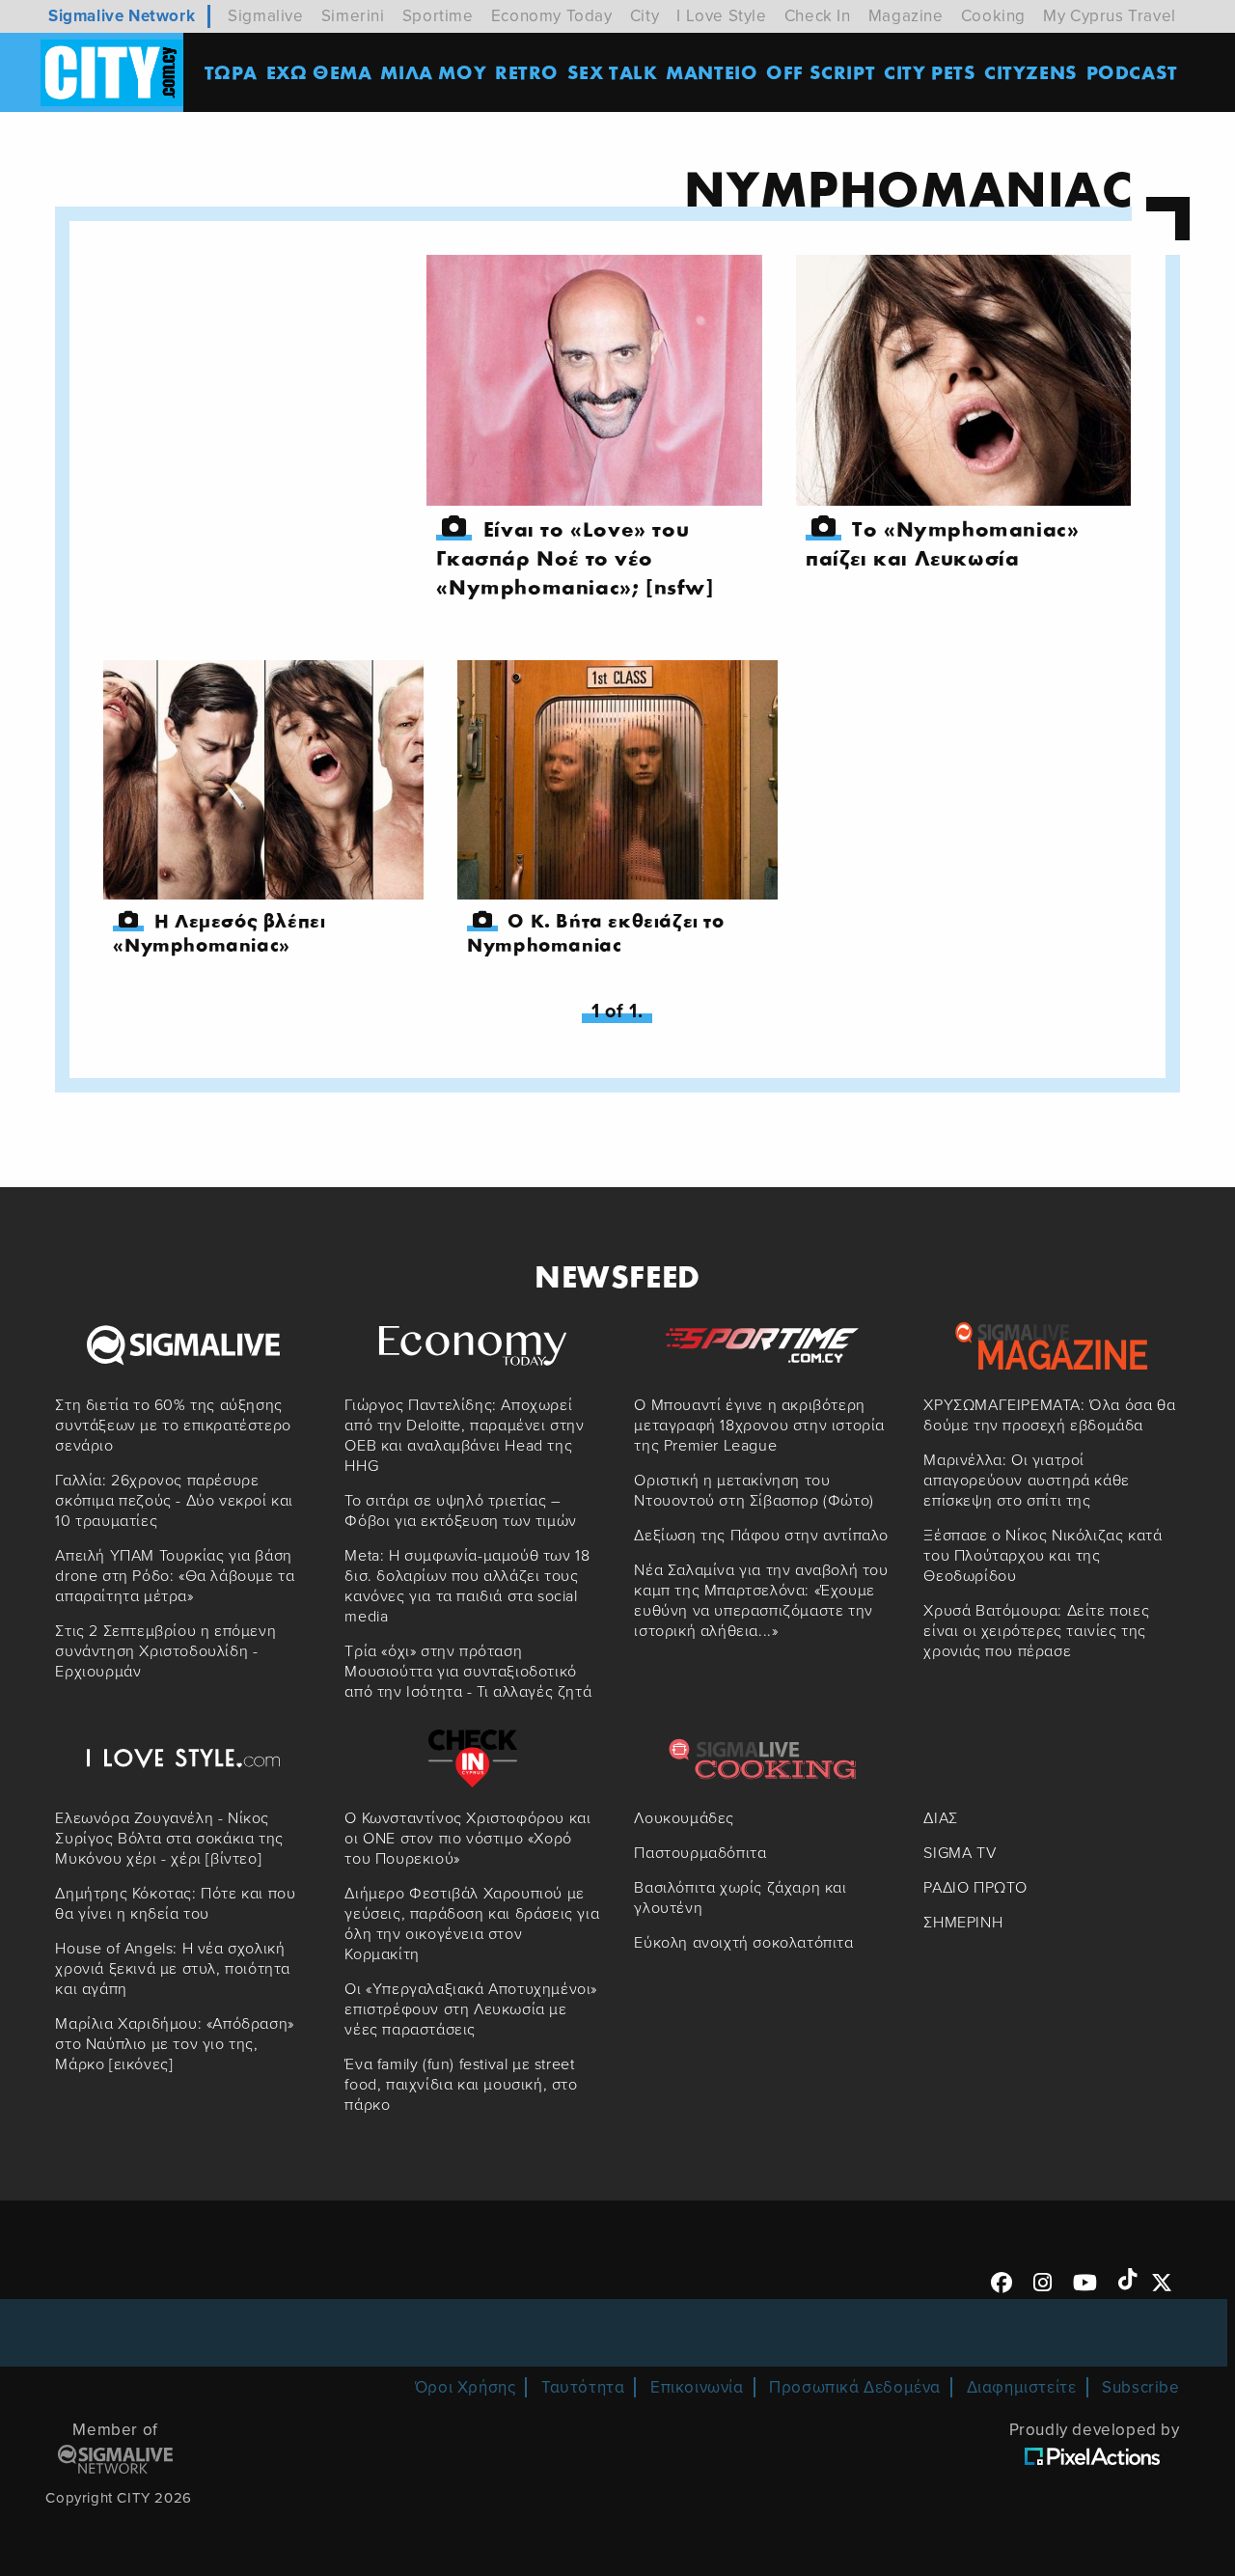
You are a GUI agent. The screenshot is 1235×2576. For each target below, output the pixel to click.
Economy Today (552, 16)
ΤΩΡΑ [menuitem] (231, 72)
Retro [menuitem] (527, 72)
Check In (818, 16)
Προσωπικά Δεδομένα (855, 2387)
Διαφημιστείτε (1022, 2387)
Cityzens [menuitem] (1031, 72)
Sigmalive (265, 16)
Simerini (353, 16)
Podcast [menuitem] (1132, 72)
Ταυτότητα (583, 2387)
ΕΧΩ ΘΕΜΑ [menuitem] (319, 72)
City (645, 16)
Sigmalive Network (122, 16)
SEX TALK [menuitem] (613, 72)
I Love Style (721, 16)
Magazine (906, 16)
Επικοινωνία (697, 2387)
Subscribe (1140, 2387)
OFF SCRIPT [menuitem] (821, 72)
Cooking (993, 16)
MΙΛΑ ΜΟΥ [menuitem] (433, 72)
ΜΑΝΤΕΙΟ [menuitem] (712, 72)
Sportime (438, 16)
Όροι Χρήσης (466, 2387)
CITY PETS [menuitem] (930, 72)
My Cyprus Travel (1110, 16)
